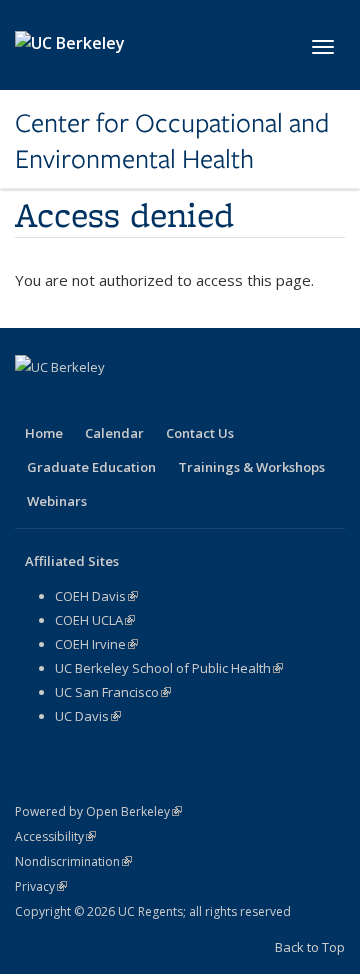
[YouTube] (150, 401)
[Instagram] (189, 401)
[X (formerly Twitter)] (72, 401)
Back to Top (310, 947)
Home (44, 433)
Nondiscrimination (73, 861)
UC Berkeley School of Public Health (169, 668)
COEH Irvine (96, 644)
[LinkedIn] (111, 401)
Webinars (57, 501)
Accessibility (55, 836)
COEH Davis (96, 596)
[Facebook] (33, 401)
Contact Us (200, 433)
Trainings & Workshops (251, 467)
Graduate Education (91, 467)
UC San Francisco (113, 692)
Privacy (41, 886)
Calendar (114, 433)
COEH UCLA (95, 620)
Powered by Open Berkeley (98, 811)
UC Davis (88, 716)
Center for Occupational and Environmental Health (172, 141)
